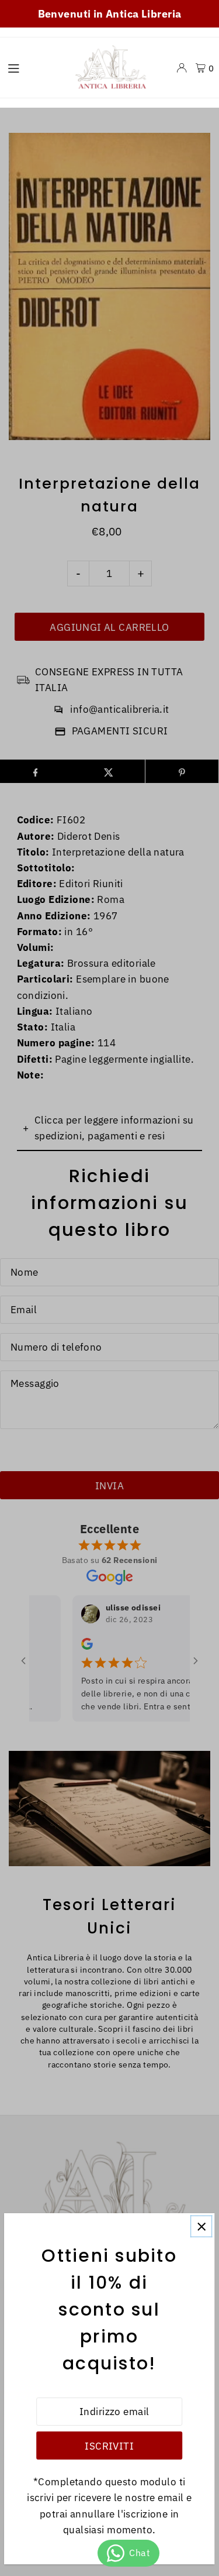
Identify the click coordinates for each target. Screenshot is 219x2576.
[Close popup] (201, 2226)
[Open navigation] (32, 67)
